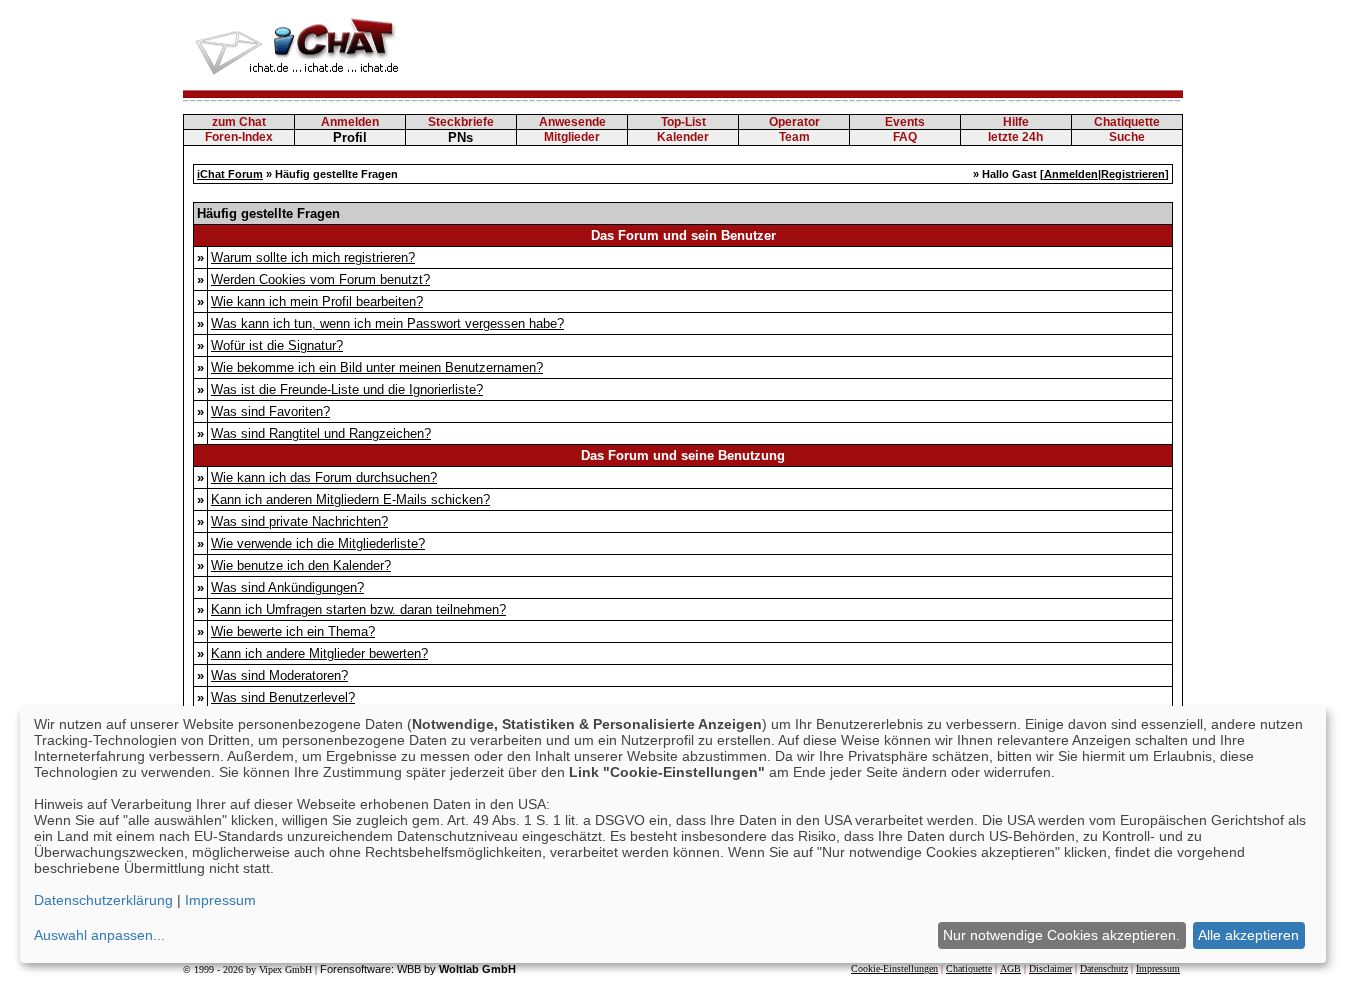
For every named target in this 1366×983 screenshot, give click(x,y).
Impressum (1158, 968)
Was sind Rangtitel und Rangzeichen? (321, 433)
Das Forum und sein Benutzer (683, 235)
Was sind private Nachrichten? (299, 521)
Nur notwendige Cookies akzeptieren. (1061, 935)
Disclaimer (1050, 968)
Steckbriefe (461, 122)
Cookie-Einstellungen (894, 968)
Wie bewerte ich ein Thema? (293, 631)
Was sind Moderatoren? (279, 675)
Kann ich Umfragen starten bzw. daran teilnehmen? (358, 609)
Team (794, 137)
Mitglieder (572, 137)
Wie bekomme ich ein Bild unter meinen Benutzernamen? (377, 367)
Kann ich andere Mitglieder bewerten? (319, 653)
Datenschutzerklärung (103, 900)
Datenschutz (1104, 968)
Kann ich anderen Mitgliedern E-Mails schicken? (350, 499)
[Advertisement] (819, 45)
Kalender (683, 137)
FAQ (905, 137)
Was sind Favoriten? (270, 411)
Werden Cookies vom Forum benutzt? (320, 279)
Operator (794, 122)
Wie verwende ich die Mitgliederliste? (318, 543)
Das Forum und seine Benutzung (683, 455)
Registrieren (1133, 174)
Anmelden (350, 122)
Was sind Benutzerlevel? (283, 697)
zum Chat (239, 122)
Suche (1127, 137)
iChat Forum (230, 174)
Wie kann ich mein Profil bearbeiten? (317, 301)
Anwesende (572, 122)
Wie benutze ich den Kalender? (301, 565)
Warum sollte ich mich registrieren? (313, 257)
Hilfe (1016, 122)
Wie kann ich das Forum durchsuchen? (324, 477)
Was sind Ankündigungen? (287, 587)
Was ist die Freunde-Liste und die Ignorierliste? (347, 389)
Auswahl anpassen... (99, 935)
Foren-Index (239, 137)
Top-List (683, 122)
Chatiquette (1127, 122)
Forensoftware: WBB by (418, 969)
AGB (1010, 968)
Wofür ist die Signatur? (277, 345)
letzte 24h (1015, 137)
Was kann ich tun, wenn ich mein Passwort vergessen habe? (387, 323)
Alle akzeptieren (1248, 935)
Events (905, 122)
